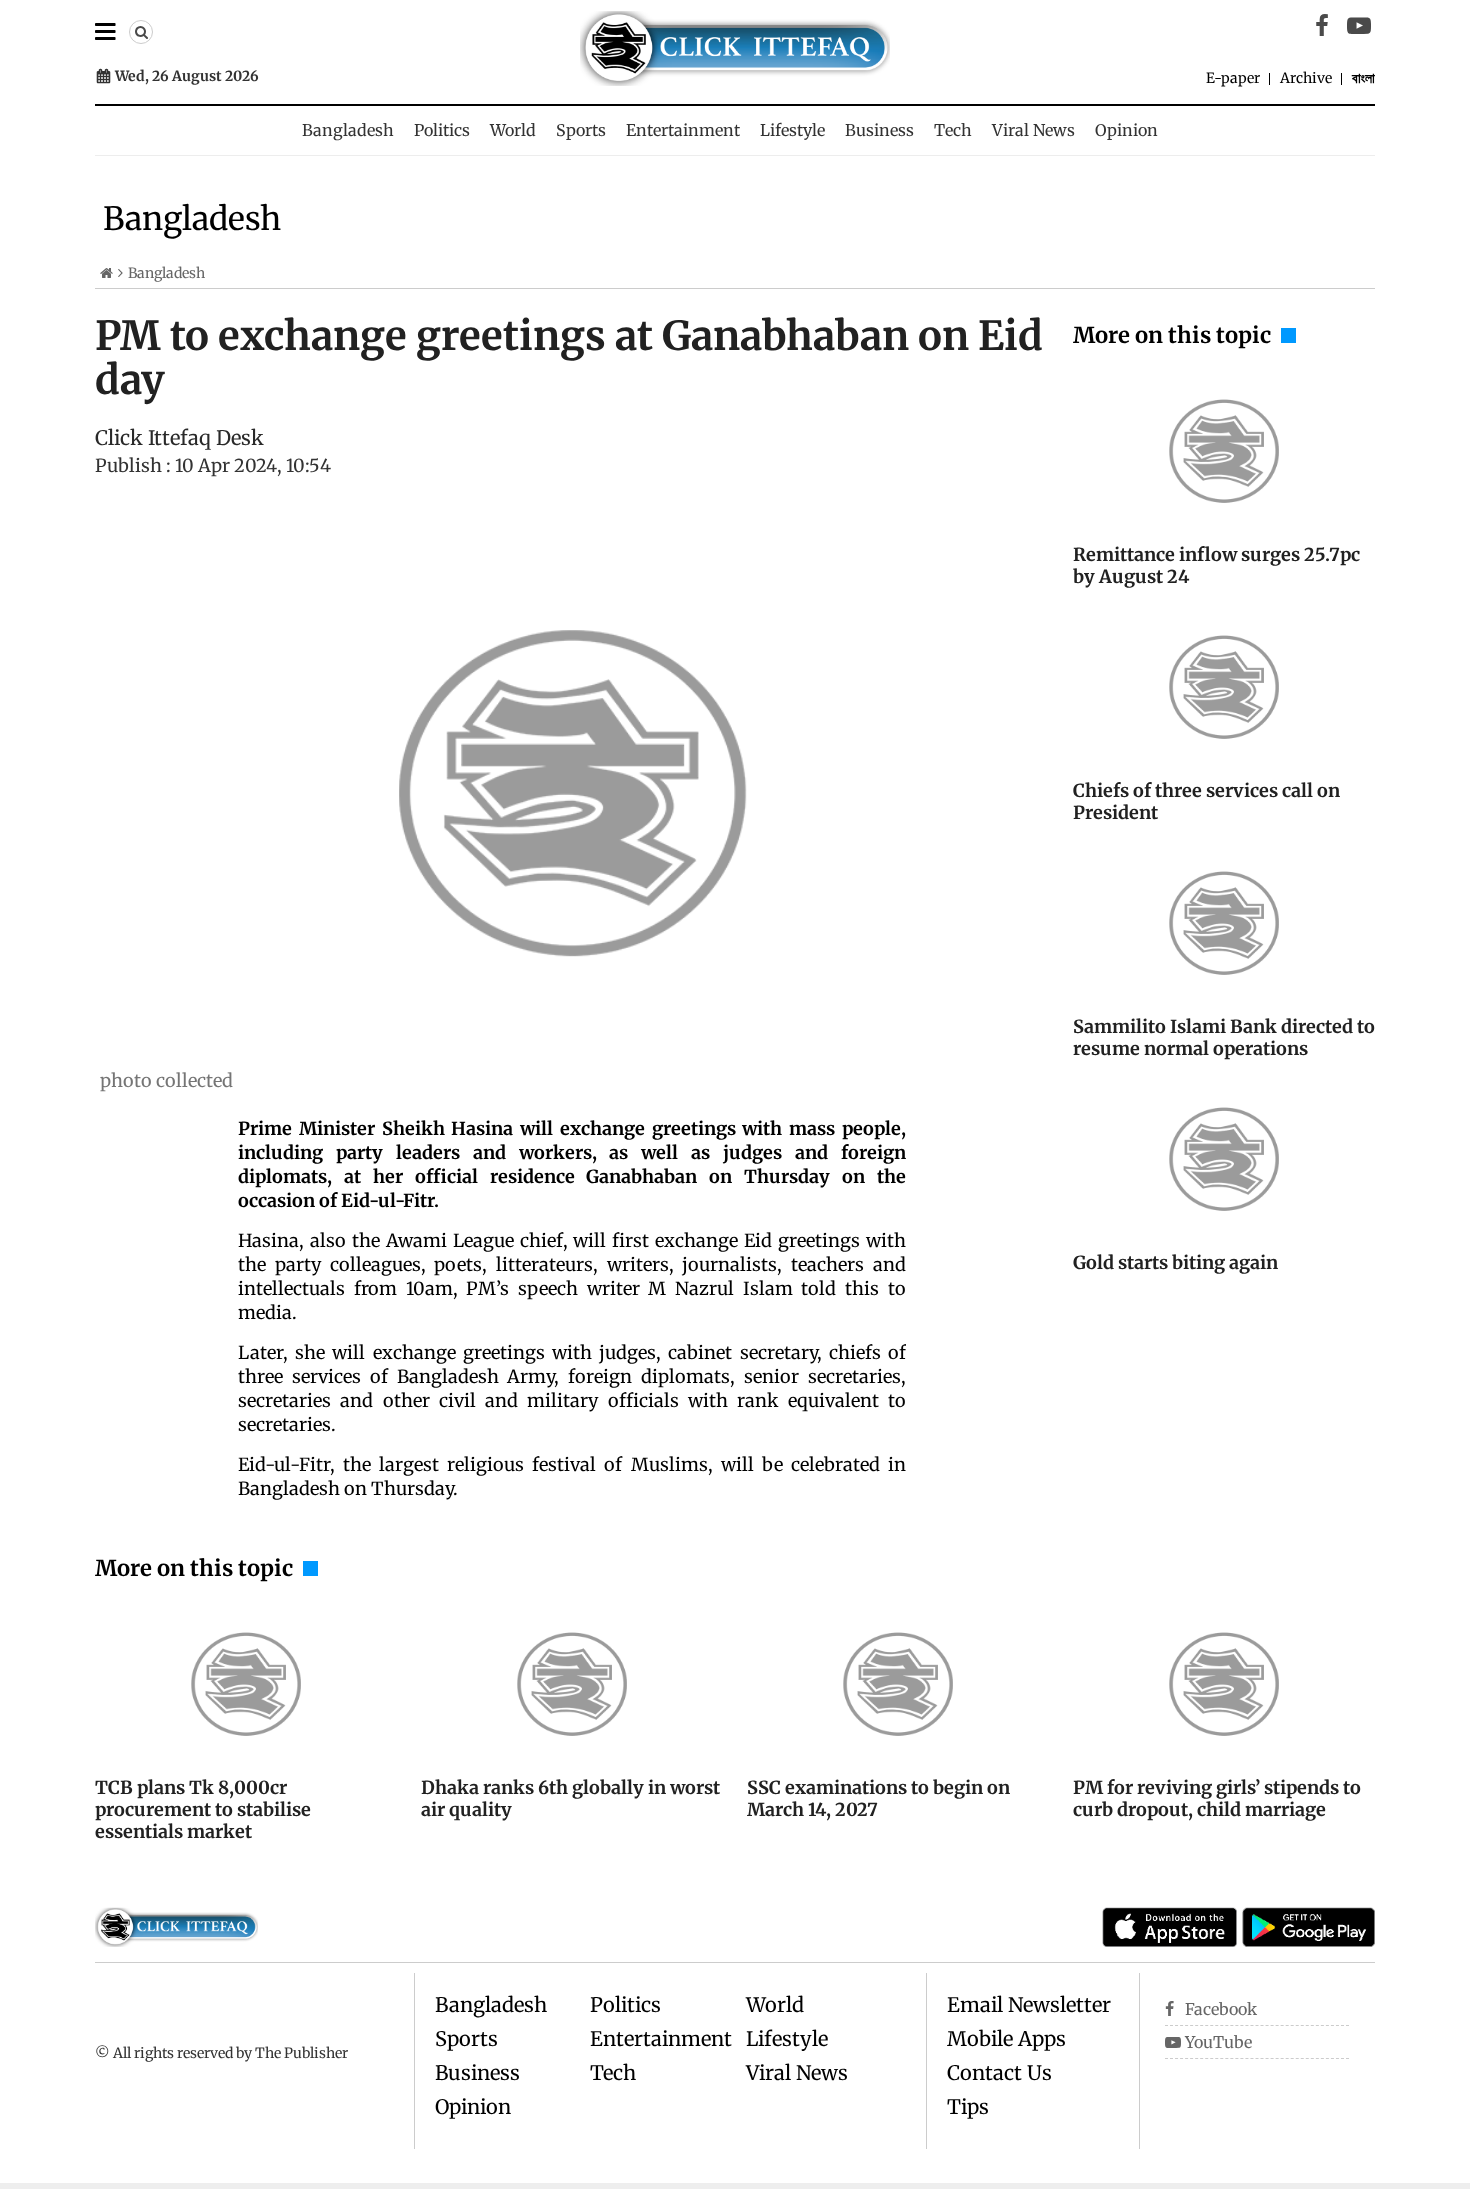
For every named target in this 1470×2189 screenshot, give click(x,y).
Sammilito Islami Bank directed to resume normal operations (1224, 1037)
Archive (1306, 78)
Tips (968, 2106)
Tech (953, 130)
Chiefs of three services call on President (1206, 801)
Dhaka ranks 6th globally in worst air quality (570, 1798)
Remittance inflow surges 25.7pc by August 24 (1216, 565)
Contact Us (999, 2072)
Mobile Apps (1006, 2038)
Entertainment (683, 130)
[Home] (106, 273)
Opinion (1126, 130)
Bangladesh (348, 130)
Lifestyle (792, 130)
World (513, 130)
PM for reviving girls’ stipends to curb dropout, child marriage (1217, 1798)
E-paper (1233, 78)
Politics (442, 130)
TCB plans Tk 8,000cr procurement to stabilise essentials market (203, 1809)
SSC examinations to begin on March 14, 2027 (878, 1798)
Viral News (1033, 130)
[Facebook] (1322, 26)
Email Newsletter (1029, 2004)
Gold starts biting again (1175, 1262)
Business (879, 130)
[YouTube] (1359, 26)
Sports (581, 130)
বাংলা (1363, 78)
